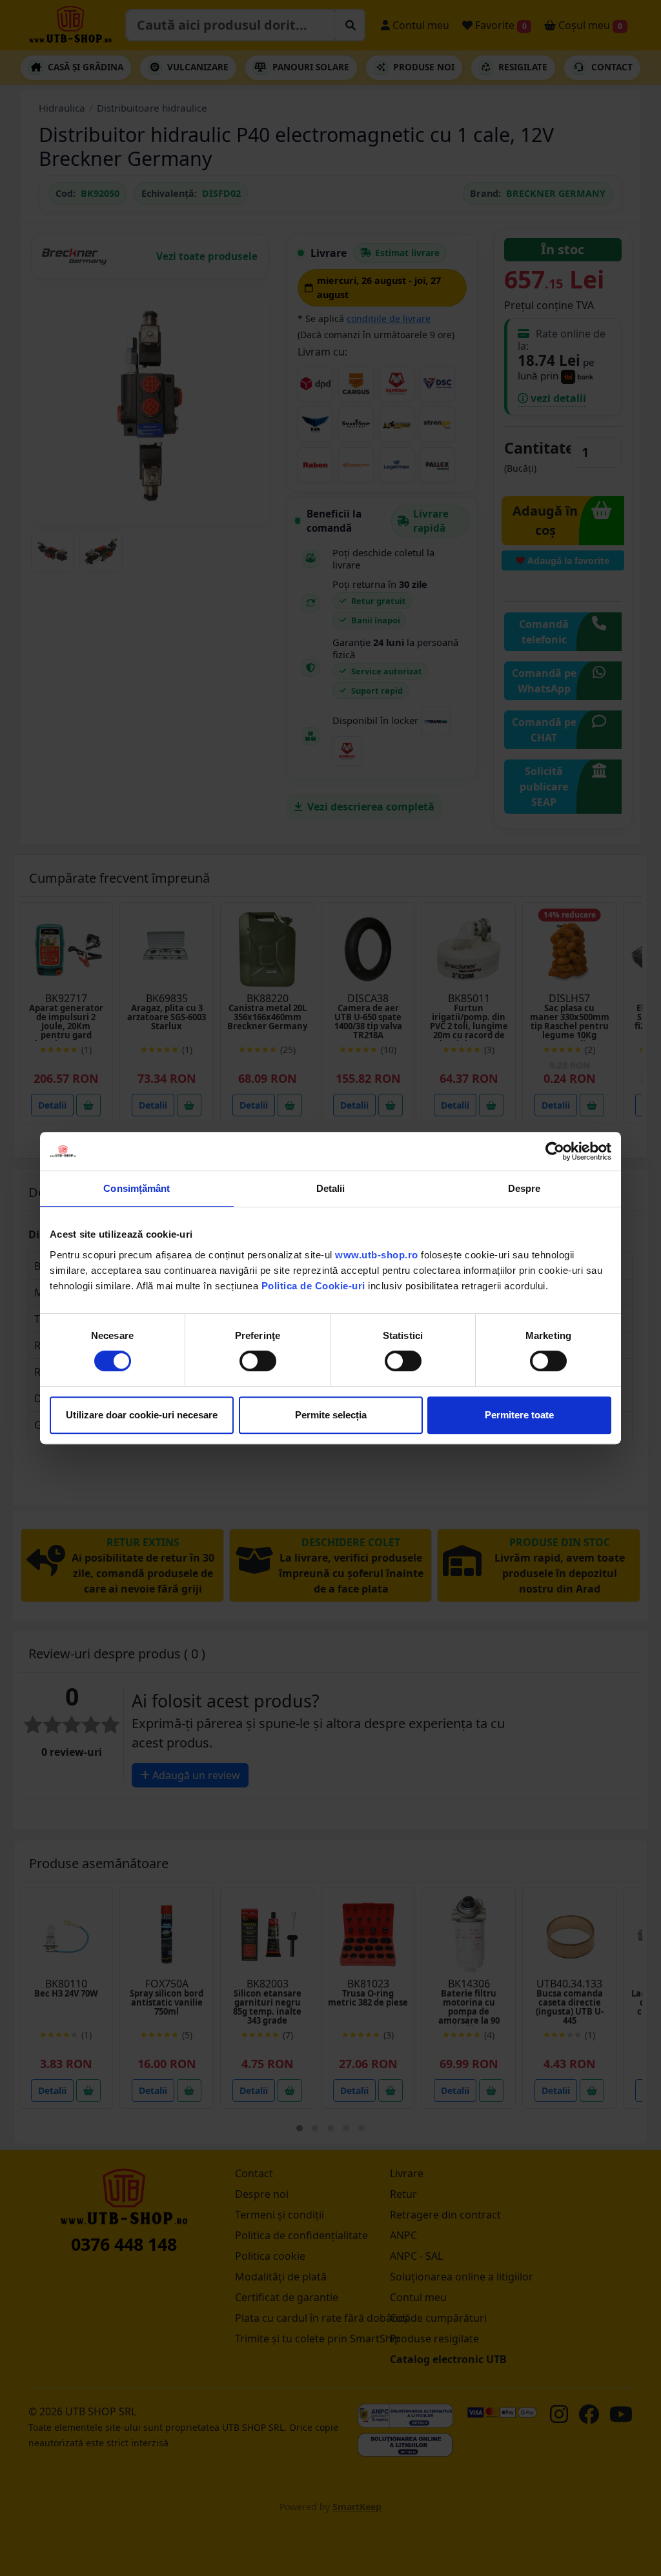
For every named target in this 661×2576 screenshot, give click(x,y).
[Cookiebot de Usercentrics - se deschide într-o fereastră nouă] (555, 1151)
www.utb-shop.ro (377, 1255)
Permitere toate (519, 1415)
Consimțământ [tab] (137, 1188)
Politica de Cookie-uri (313, 1286)
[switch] (258, 1361)
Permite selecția (331, 1415)
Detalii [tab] (331, 1188)
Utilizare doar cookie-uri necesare (142, 1415)
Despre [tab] (524, 1188)
